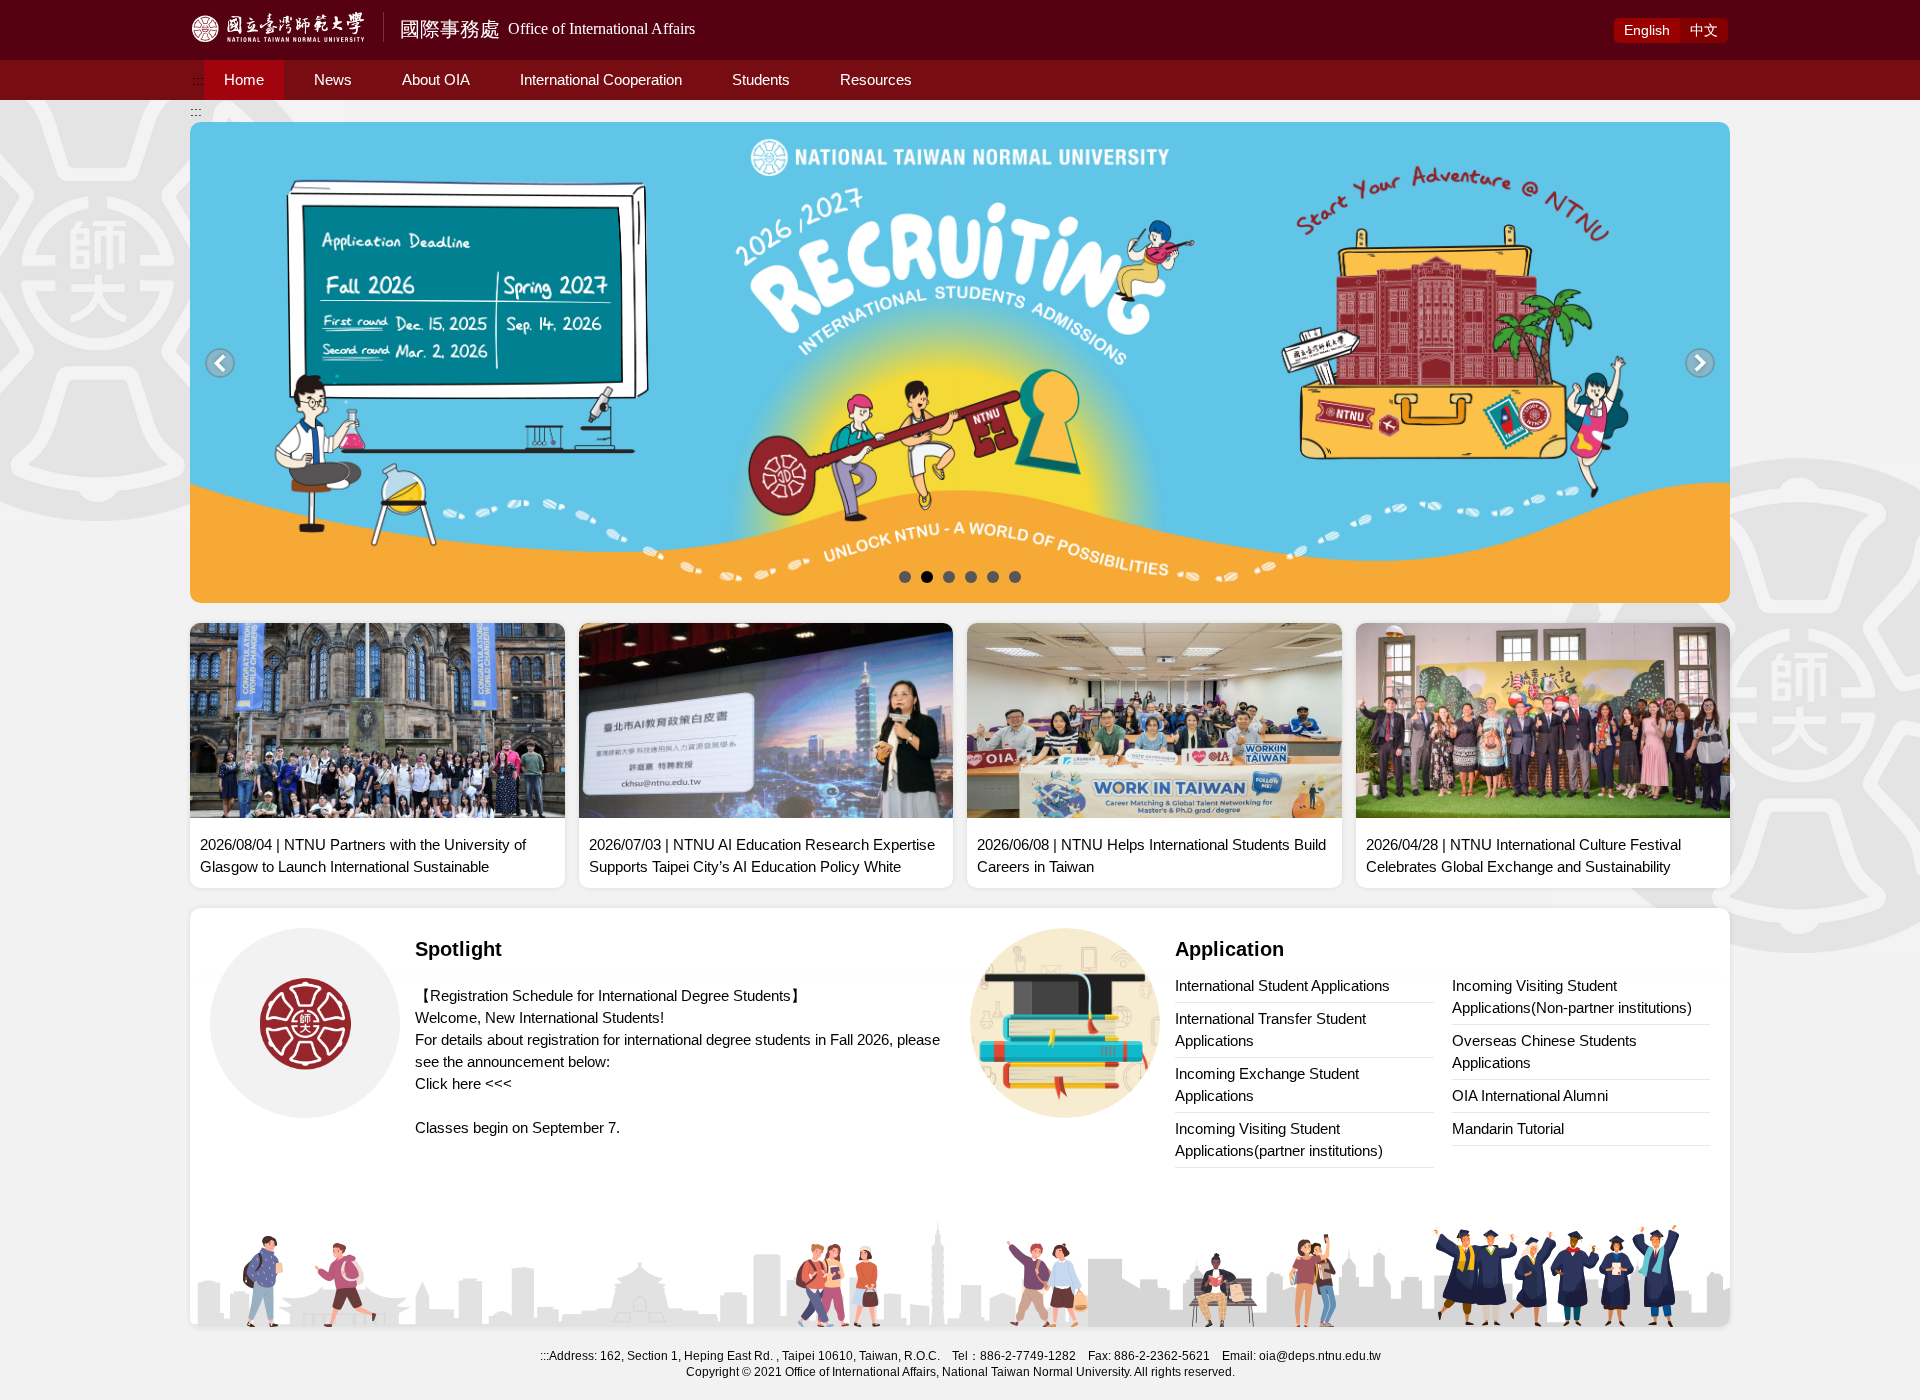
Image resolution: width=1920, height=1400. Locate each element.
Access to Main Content (75, 11)
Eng (1647, 30)
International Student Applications (1282, 985)
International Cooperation (601, 79)
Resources (876, 79)
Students (761, 79)
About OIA (436, 79)
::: (198, 80)
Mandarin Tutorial (1508, 1128)
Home (244, 79)
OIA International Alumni (1530, 1095)
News (333, 79)
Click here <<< (463, 1083)
